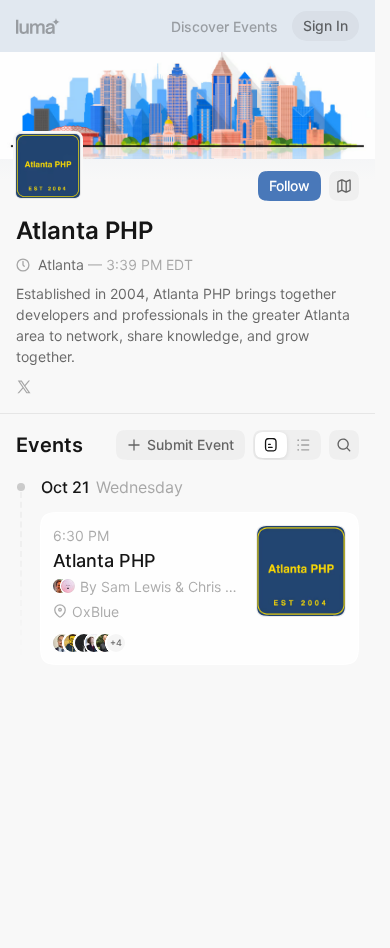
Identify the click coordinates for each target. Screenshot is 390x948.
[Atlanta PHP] (199, 588)
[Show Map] (344, 186)
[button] (199, 588)
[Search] (344, 445)
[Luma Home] (38, 26)
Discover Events (224, 26)
